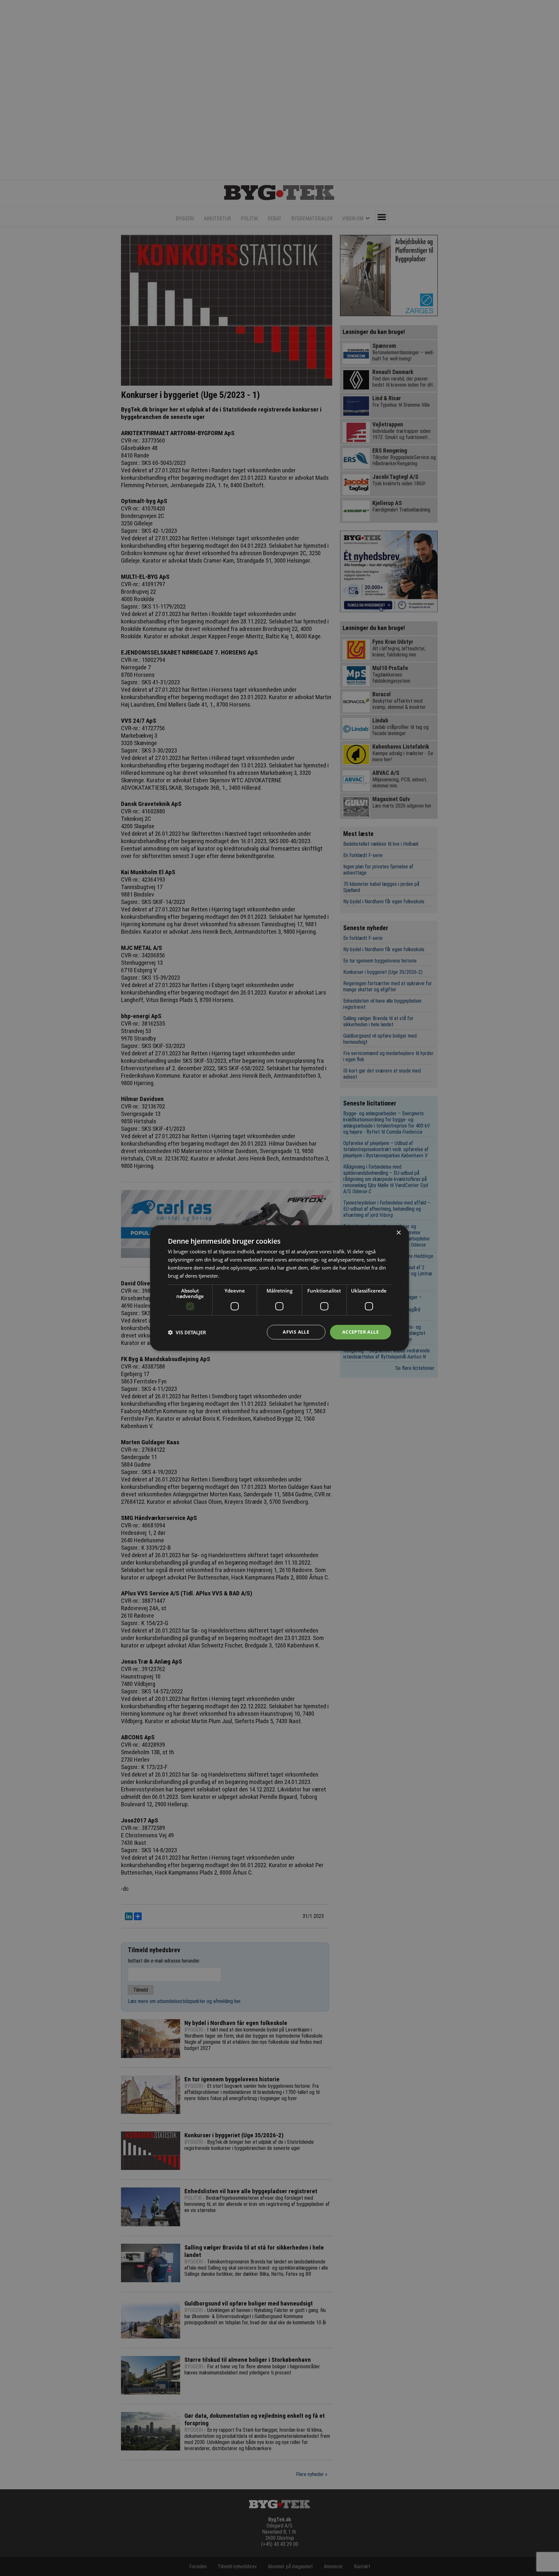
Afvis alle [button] (296, 1332)
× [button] (398, 1233)
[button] (187, 1332)
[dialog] (279, 1288)
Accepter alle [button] (361, 1332)
